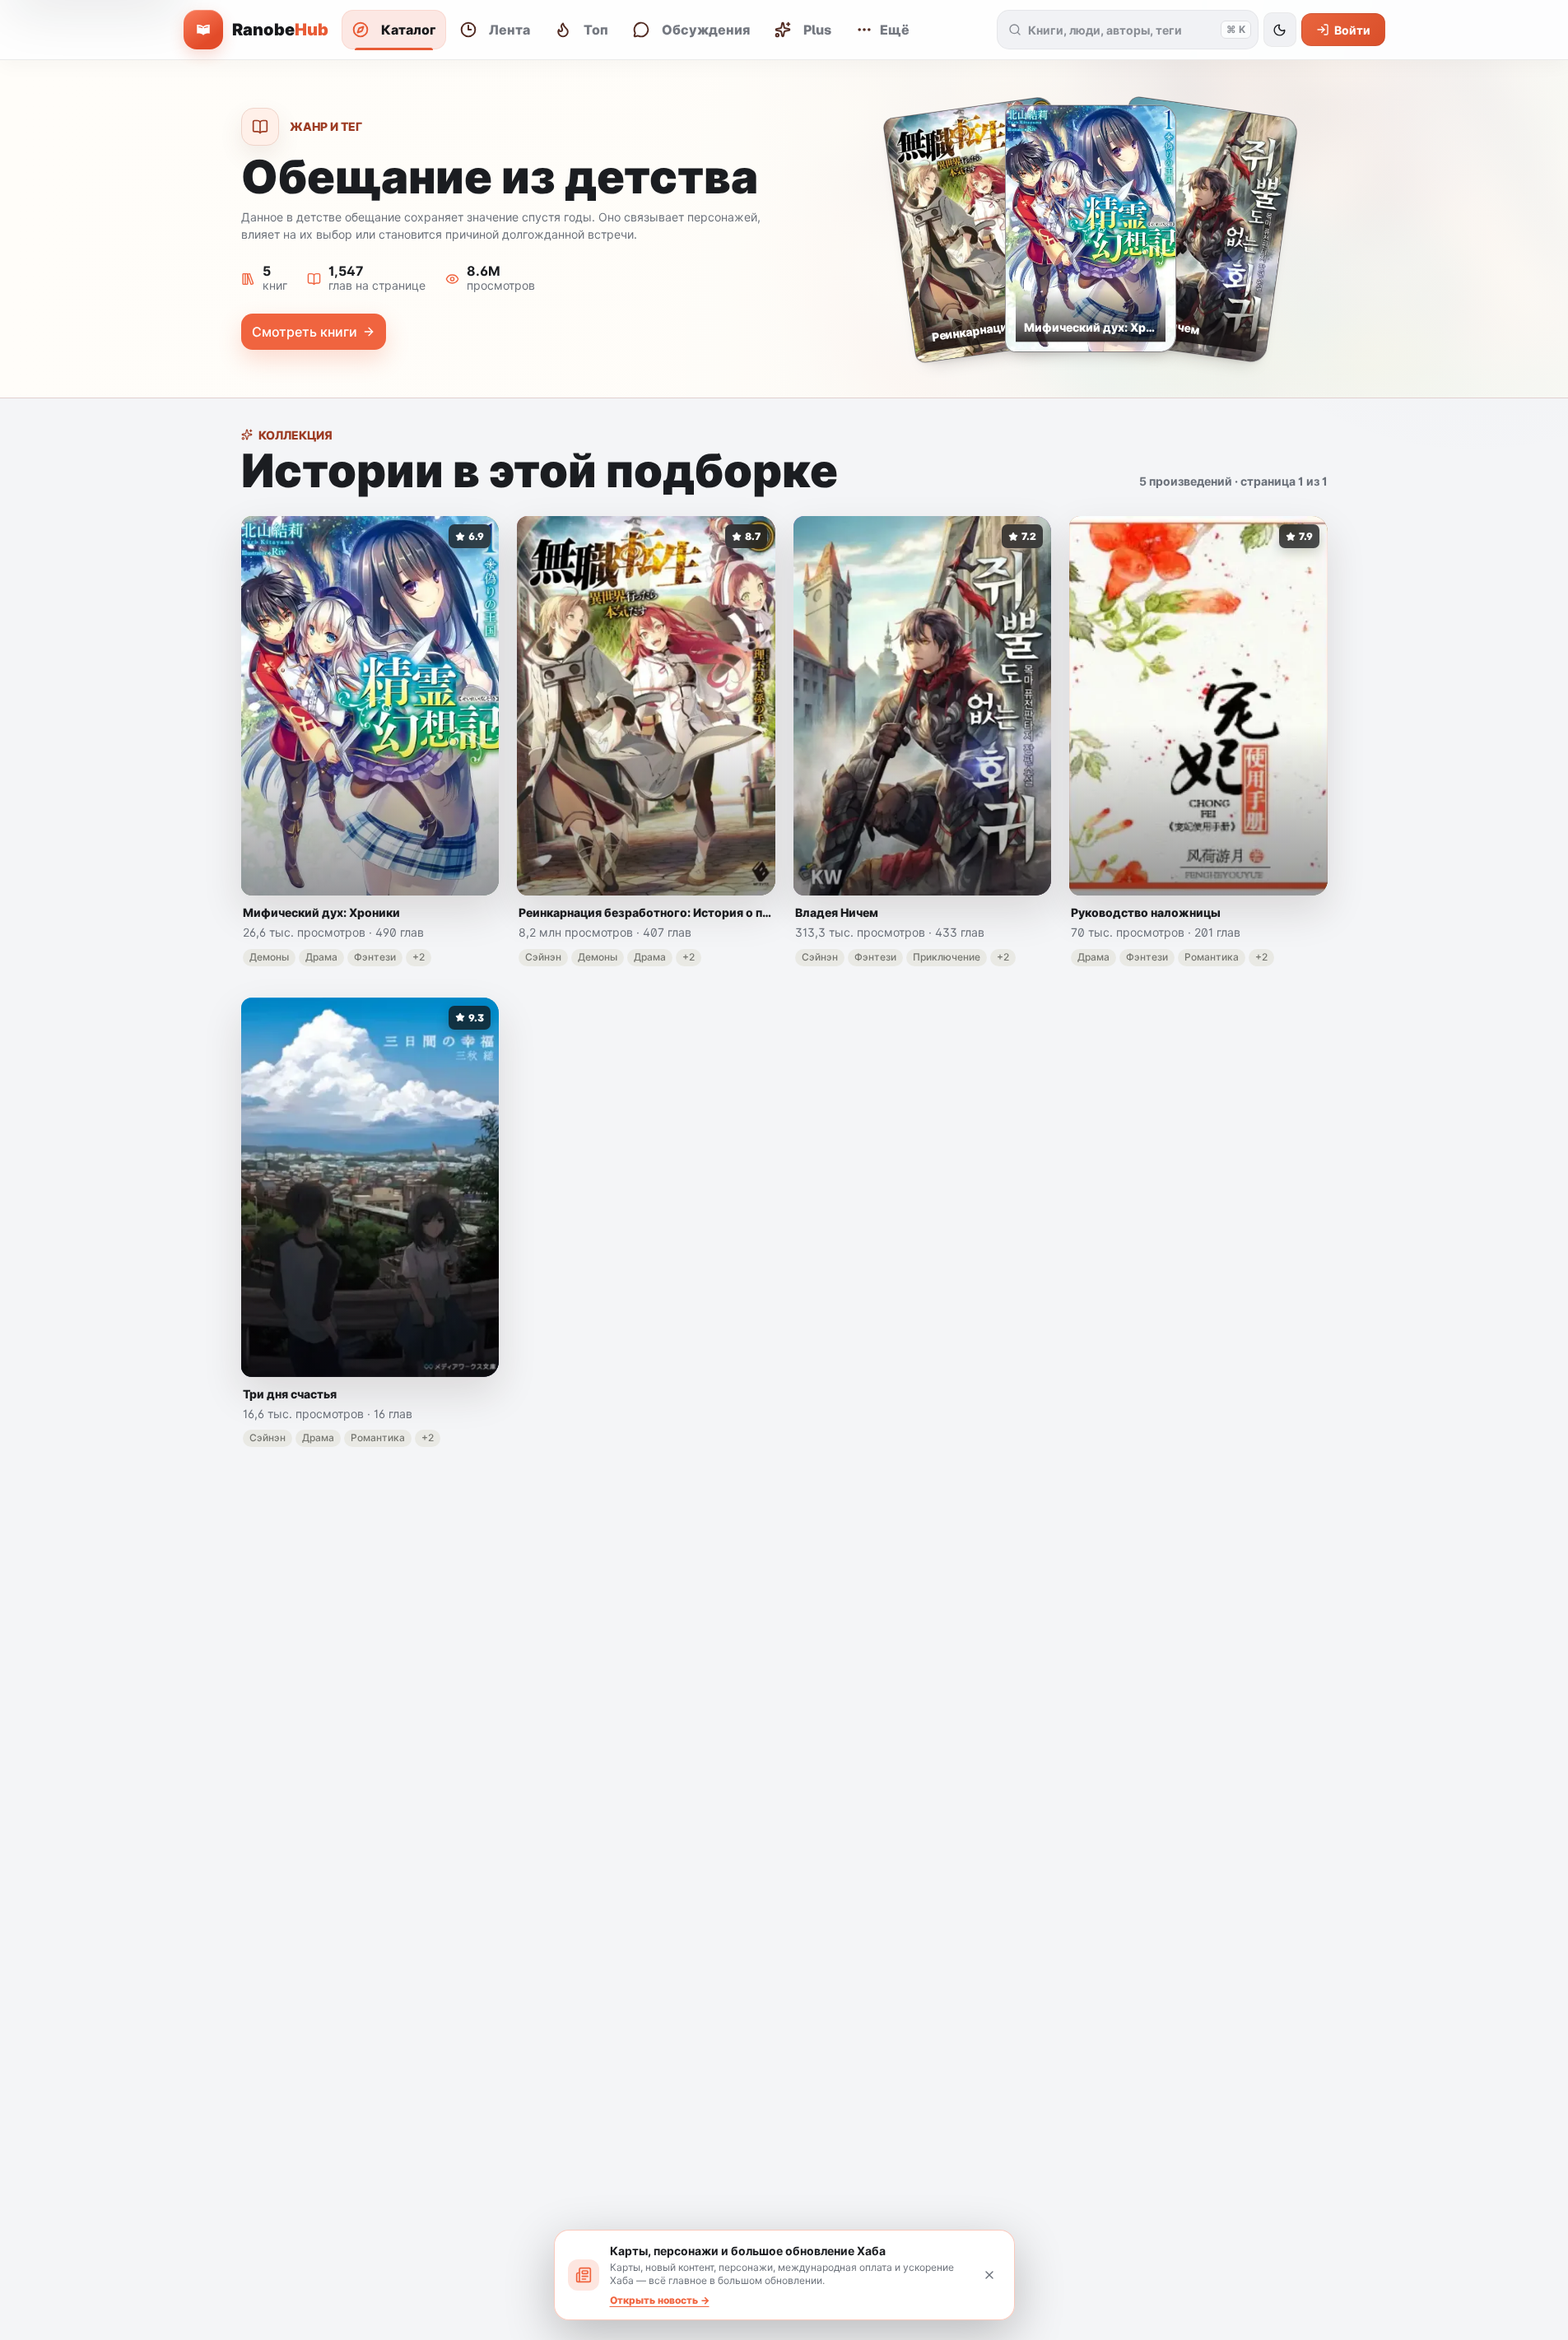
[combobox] (1121, 30)
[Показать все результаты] (1015, 30)
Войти (1352, 30)
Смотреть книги (305, 332)
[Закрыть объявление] (989, 2275)
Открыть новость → (660, 2300)
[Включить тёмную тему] (1280, 30)
